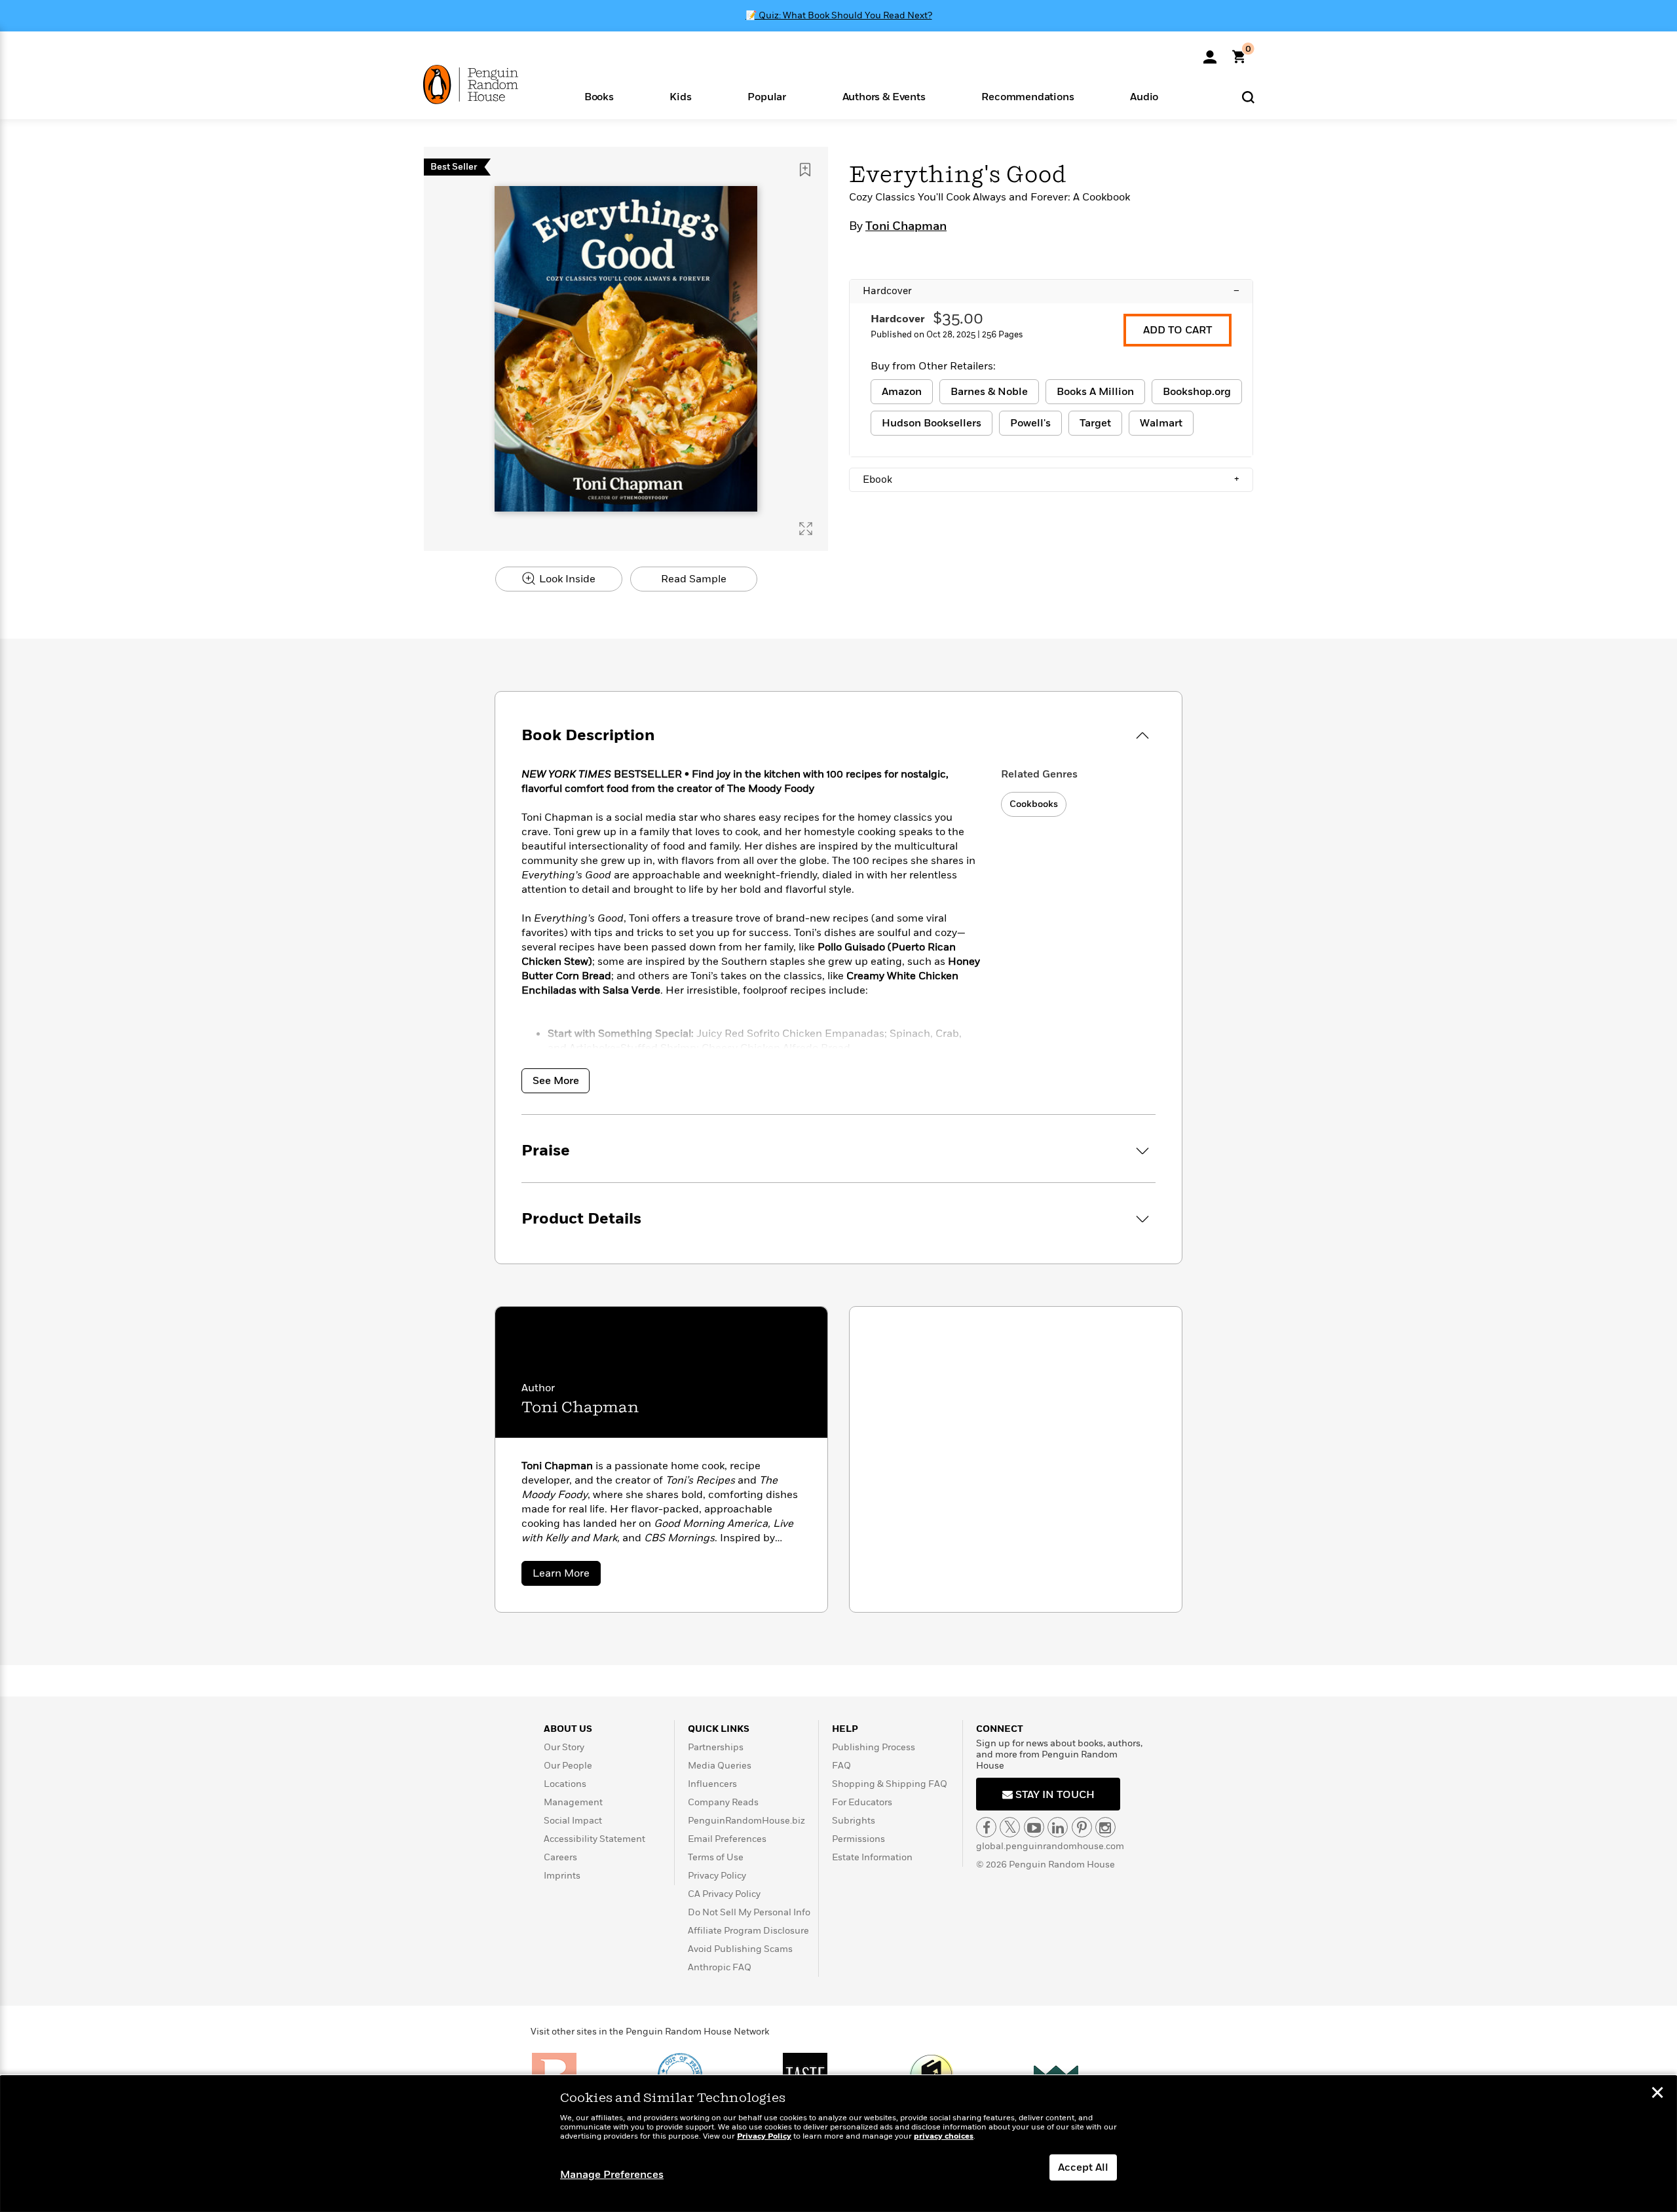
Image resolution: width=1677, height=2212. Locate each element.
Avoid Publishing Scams (740, 1949)
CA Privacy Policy (724, 1894)
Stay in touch (1054, 1795)
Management (573, 1802)
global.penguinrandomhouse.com (1050, 1846)
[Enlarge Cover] (806, 529)
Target (1095, 423)
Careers (560, 1857)
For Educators (862, 1802)
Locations (565, 1784)
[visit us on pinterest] (1082, 1827)
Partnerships (716, 1747)
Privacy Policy (717, 1876)
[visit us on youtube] (1034, 1827)
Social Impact (573, 1821)
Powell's (1030, 423)
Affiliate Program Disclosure (748, 1931)
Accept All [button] (1083, 2167)
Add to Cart (1178, 330)
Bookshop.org (1197, 392)
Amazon (902, 392)
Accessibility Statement (594, 1839)
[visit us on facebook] (986, 1827)
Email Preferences (727, 1839)
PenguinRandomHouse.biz (746, 1821)
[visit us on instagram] (1105, 1827)
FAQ (841, 1766)
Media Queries (720, 1766)
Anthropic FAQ (720, 1967)
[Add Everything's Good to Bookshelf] (805, 170)
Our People (568, 1766)
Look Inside (566, 579)
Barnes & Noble (989, 392)
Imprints (562, 1876)
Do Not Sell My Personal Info (749, 1912)
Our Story (564, 1747)
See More (556, 1081)
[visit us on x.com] (1010, 1827)
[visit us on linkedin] (1058, 1827)
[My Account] (1210, 52)
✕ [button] (1657, 2094)
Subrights (854, 1821)
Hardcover (1051, 291)
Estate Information (872, 1857)
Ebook (1051, 479)
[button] (599, 96)
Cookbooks (1034, 804)
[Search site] (1248, 97)
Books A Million (1095, 392)
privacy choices (944, 2136)
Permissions (858, 1839)
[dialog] (838, 2144)
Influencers (712, 1784)
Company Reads (723, 1802)
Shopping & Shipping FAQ (890, 1784)
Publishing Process (874, 1747)
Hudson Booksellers (932, 423)
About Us (568, 1729)
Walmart (1161, 423)
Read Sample (694, 579)
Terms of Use (716, 1857)
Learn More (567, 1576)
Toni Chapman (906, 227)
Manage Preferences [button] (612, 2175)
